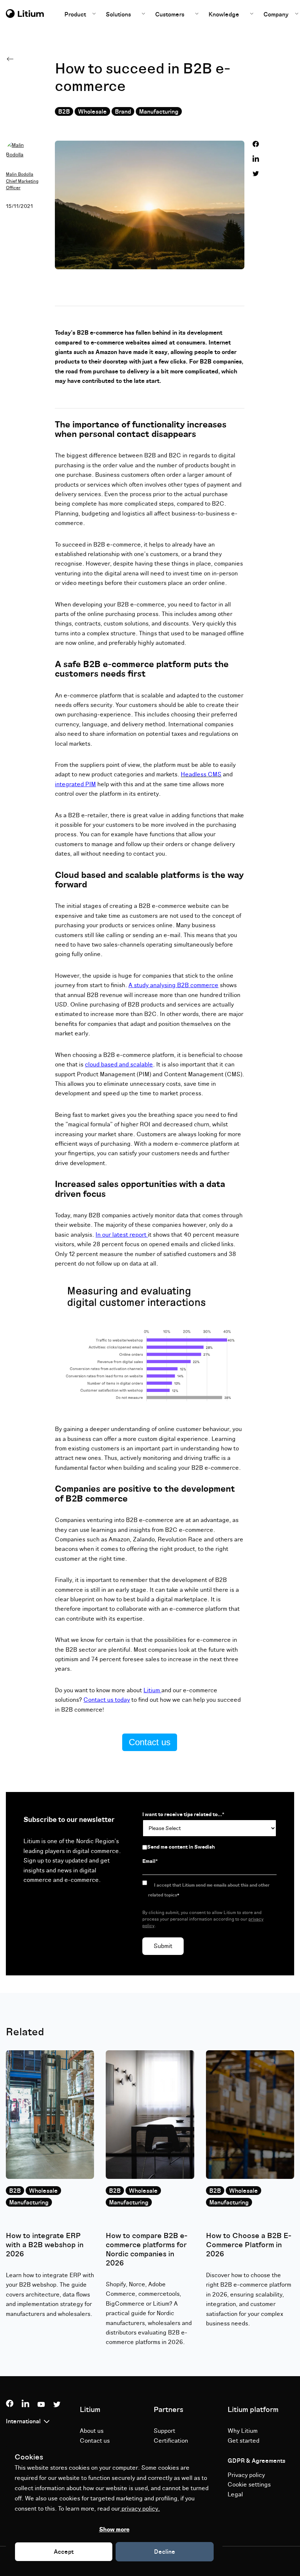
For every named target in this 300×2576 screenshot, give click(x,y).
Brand (123, 112)
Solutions (118, 15)
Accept (64, 2552)
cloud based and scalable (119, 1065)
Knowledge (224, 15)
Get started (243, 2441)
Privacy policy (246, 2475)
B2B (64, 112)
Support (164, 2431)
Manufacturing (159, 112)
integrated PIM (75, 784)
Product (76, 15)
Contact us (150, 1742)
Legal (235, 2495)
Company (277, 15)
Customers (170, 15)
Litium (152, 1690)
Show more (114, 2530)
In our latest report (122, 1235)
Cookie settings (249, 2485)
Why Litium (243, 2431)
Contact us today (107, 1700)
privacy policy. (140, 2509)
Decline (165, 2552)
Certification (171, 2441)
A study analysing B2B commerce (173, 985)
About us (92, 2431)
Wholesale (92, 112)
